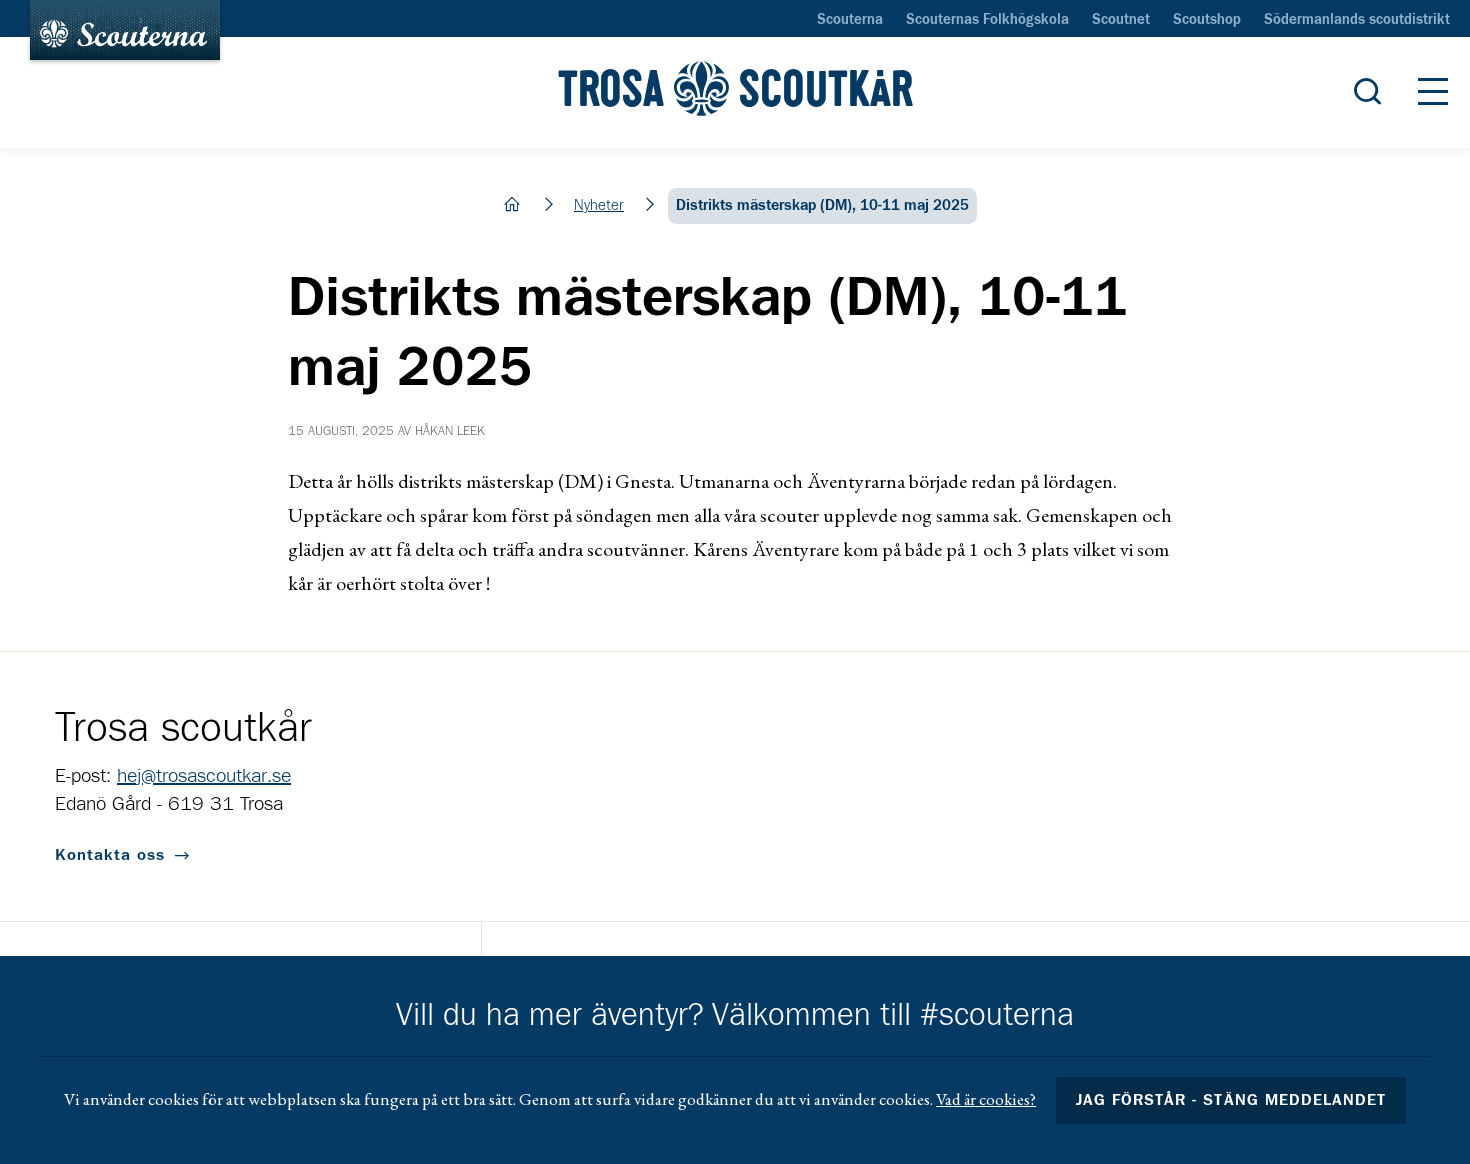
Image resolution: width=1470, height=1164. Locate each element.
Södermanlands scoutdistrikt (1357, 20)
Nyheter (599, 205)
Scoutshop (1207, 20)
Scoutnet (1121, 20)
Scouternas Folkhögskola (987, 20)
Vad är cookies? (986, 1099)
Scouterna (850, 20)
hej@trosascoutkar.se (204, 776)
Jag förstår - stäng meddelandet (1231, 1100)
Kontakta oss (110, 855)
